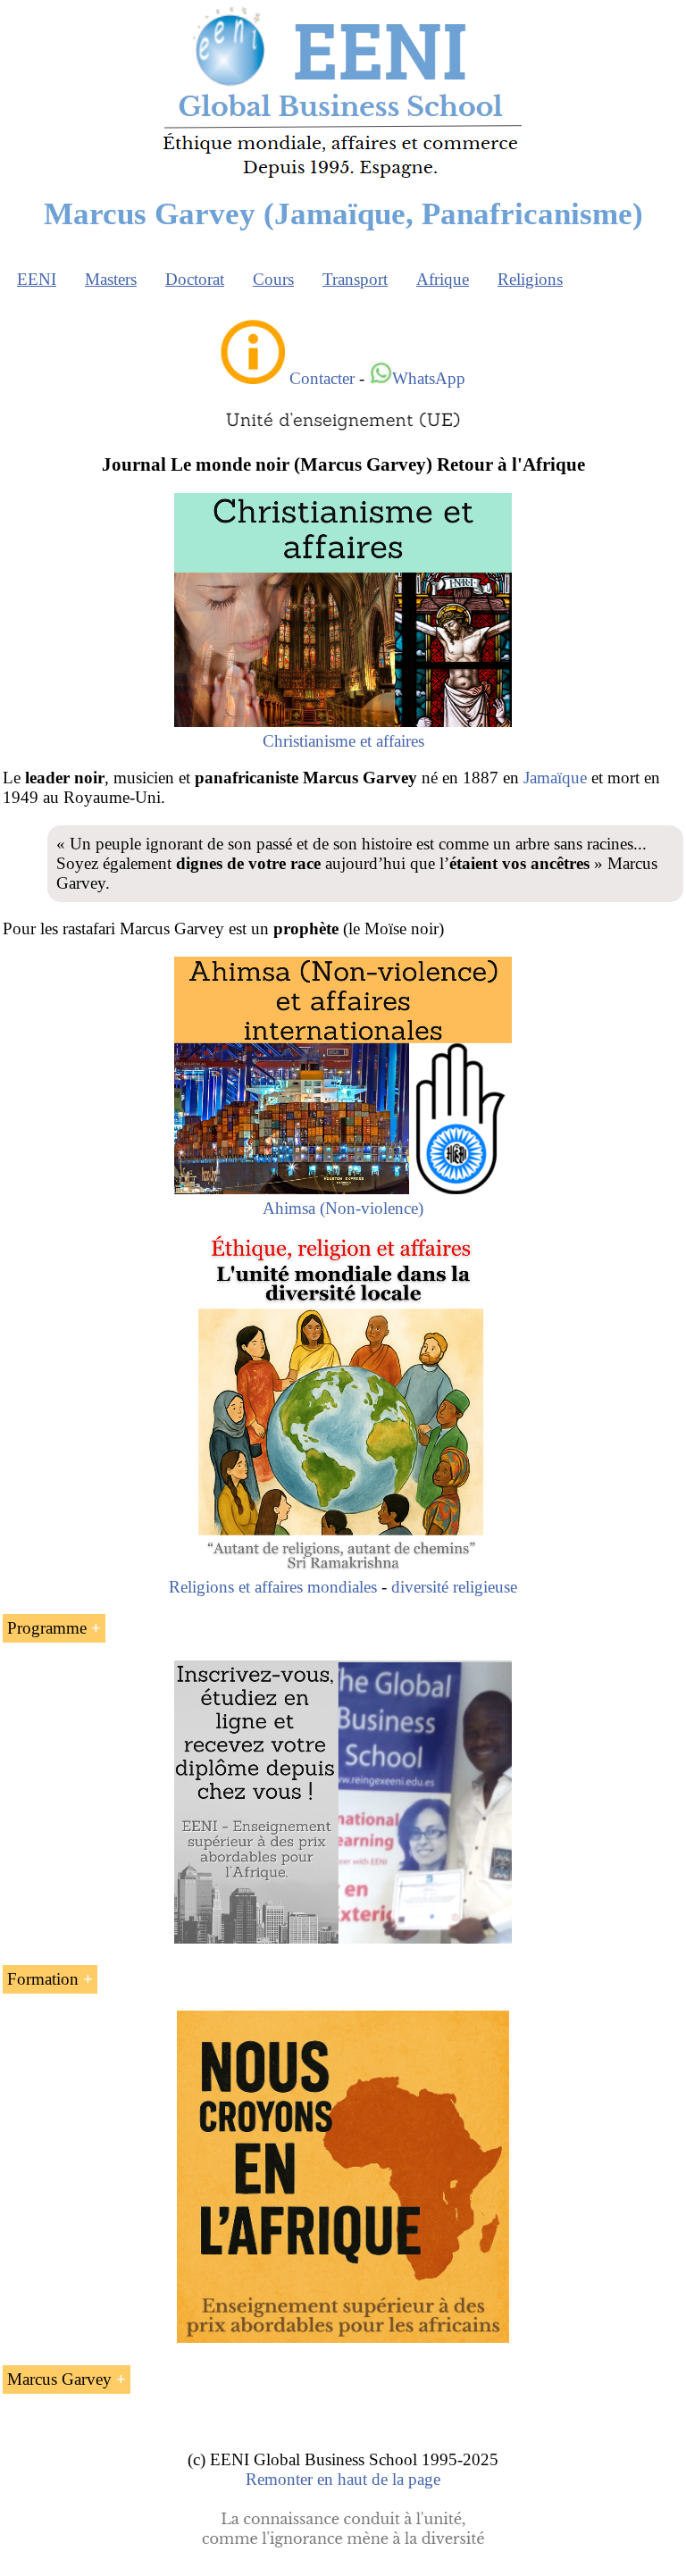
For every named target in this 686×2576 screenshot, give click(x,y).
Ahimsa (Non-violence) (343, 1208)
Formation (43, 1979)
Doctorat (195, 279)
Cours (273, 279)
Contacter (322, 378)
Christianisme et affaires (343, 741)
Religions (530, 279)
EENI (37, 279)
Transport (355, 279)
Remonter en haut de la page (343, 2479)
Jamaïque (555, 778)
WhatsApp (429, 378)
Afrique (443, 279)
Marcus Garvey (59, 2379)
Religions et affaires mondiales (273, 1587)
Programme (47, 1628)
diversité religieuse (454, 1587)
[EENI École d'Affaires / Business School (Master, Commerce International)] (343, 178)
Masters (111, 279)
